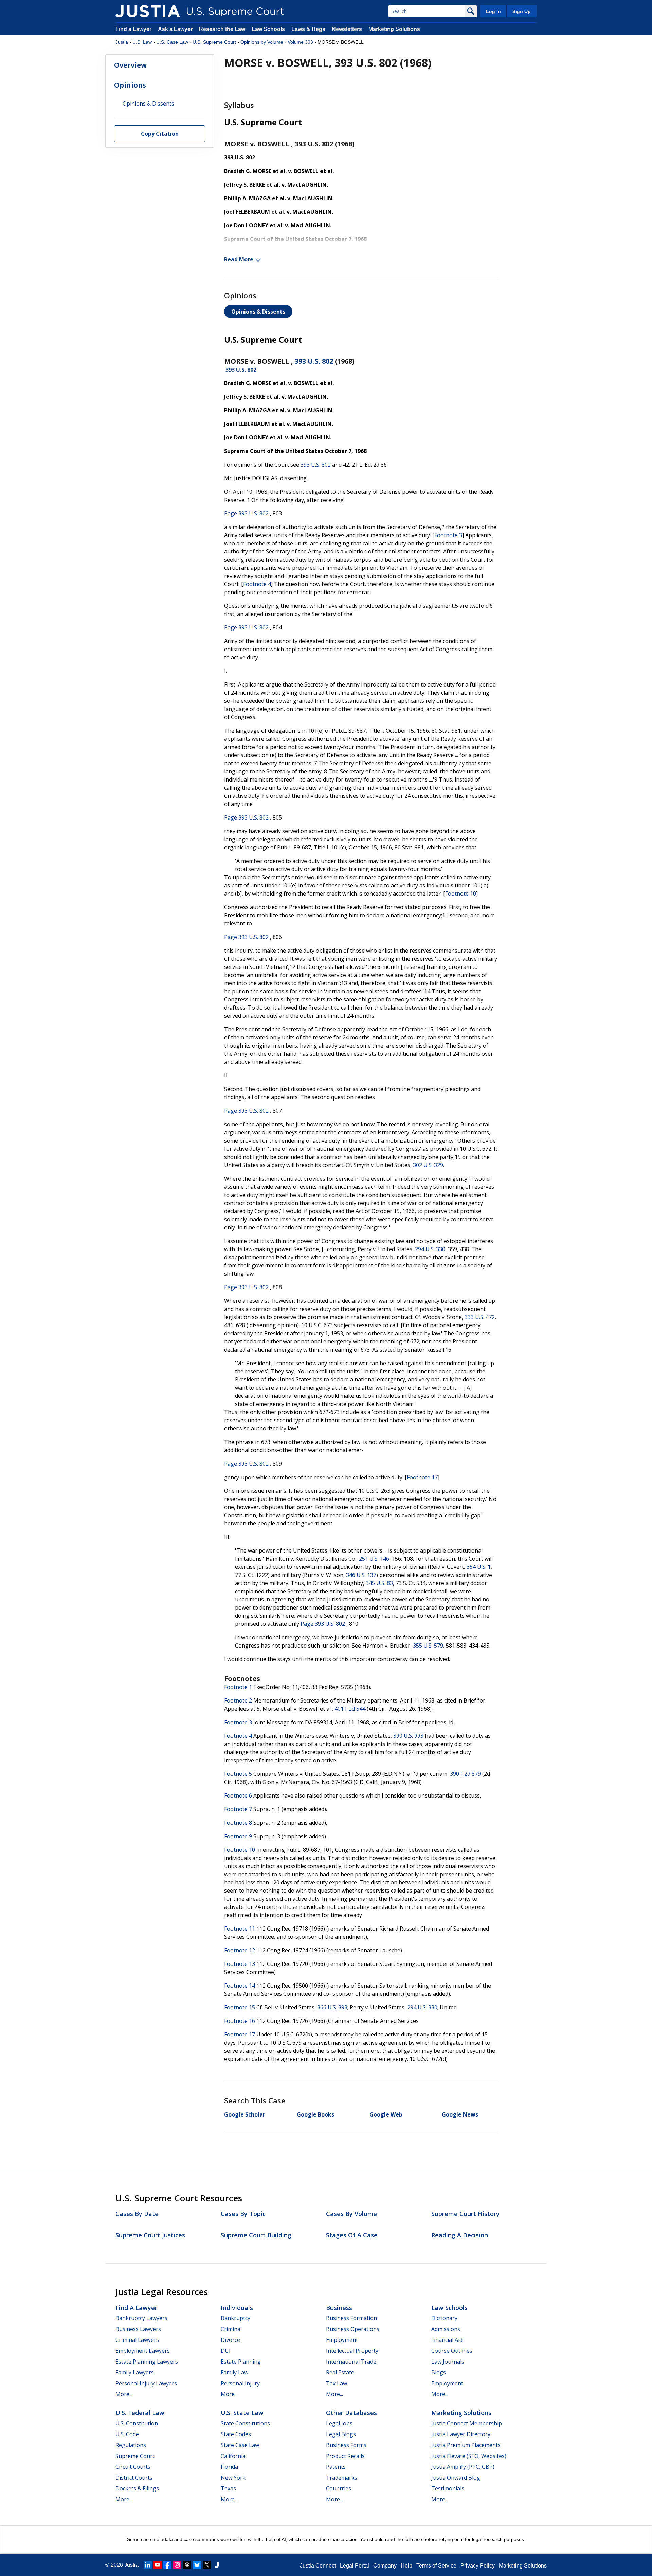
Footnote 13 (240, 1964)
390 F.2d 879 (465, 1774)
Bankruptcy (236, 2318)
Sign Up (522, 11)
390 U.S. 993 (408, 1736)
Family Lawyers (135, 2372)
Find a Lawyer (133, 29)
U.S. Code (127, 2434)
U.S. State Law (242, 2413)
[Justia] (148, 11)
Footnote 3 (448, 535)
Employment (342, 2340)
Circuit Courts (133, 2467)
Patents (336, 2467)
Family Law (234, 2372)
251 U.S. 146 (374, 1559)
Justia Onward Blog (456, 2478)
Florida (229, 2467)
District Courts (134, 2478)
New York (233, 2478)
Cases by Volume (351, 2214)
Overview (130, 65)
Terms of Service (436, 2566)
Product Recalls (345, 2456)
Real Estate (340, 2372)
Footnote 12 (240, 1950)
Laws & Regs (308, 29)
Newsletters (347, 29)
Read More (239, 259)
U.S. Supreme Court (214, 42)
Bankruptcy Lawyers (141, 2318)
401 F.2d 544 (350, 1709)
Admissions (446, 2329)
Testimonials (448, 2488)
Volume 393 (300, 42)
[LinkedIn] (148, 2565)
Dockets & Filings (137, 2488)
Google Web (386, 2114)
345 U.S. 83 (379, 1583)
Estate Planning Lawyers (147, 2362)
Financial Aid (447, 2340)
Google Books (315, 2114)
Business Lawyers (138, 2329)
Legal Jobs (339, 2423)
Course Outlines (452, 2351)
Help (406, 2566)
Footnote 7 (238, 1809)
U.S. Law (142, 42)
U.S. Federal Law (140, 2413)
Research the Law (222, 29)
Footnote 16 (240, 2021)
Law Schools (268, 29)
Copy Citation (160, 134)
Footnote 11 (240, 1929)
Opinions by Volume (262, 42)
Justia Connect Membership (467, 2423)
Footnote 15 (240, 2007)
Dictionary (444, 2318)
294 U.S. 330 (430, 1249)
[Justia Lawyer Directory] (217, 2565)
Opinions (130, 85)
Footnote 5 (238, 1774)
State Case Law (240, 2445)
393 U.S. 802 (314, 361)
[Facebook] (167, 2565)
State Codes (236, 2434)
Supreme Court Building (256, 2235)
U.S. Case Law (172, 42)
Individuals (237, 2308)
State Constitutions (245, 2423)
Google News (460, 2114)
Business (339, 2308)
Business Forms (346, 2445)
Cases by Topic (243, 2214)
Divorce (230, 2340)
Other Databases (351, 2413)
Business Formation (351, 2318)
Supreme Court (135, 2456)
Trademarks (342, 2478)
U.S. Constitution (137, 2423)
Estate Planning (241, 2362)
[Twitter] (207, 2565)
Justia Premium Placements (466, 2445)
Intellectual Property (352, 2351)
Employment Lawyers (143, 2351)
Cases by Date (137, 2214)
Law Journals (448, 2362)
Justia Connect (318, 2566)
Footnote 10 (461, 894)
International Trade (351, 2362)
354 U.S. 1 (479, 1567)
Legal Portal (355, 2566)
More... (124, 2394)
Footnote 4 (257, 584)
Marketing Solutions (394, 29)
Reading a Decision (460, 2235)
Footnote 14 (240, 1986)
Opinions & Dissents (258, 312)
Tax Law (337, 2383)
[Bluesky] (197, 2565)
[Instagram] (177, 2565)
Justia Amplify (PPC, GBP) (463, 2467)
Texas (228, 2488)
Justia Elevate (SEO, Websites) (469, 2456)
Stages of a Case (352, 2235)
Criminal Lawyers (137, 2340)
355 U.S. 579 (428, 1646)
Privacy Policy (478, 2566)
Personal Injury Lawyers (146, 2383)
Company (385, 2566)
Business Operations (353, 2329)
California (233, 2456)
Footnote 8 (238, 1823)
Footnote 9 (238, 1836)
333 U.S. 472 (480, 1317)
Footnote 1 (238, 1687)
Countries (339, 2488)
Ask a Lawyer (176, 29)
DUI (226, 2351)
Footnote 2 (238, 1700)
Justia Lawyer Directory (461, 2434)
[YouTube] (158, 2565)
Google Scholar (245, 2114)
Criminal (231, 2329)
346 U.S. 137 (361, 1575)
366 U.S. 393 (332, 2007)
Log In (493, 11)
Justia (122, 42)
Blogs (439, 2372)
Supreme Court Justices (150, 2235)
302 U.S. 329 (428, 1165)
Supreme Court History (465, 2214)
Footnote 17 (422, 1477)
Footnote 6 (238, 1795)
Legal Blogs (341, 2434)
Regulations (131, 2445)
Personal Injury (240, 2383)
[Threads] (187, 2565)
